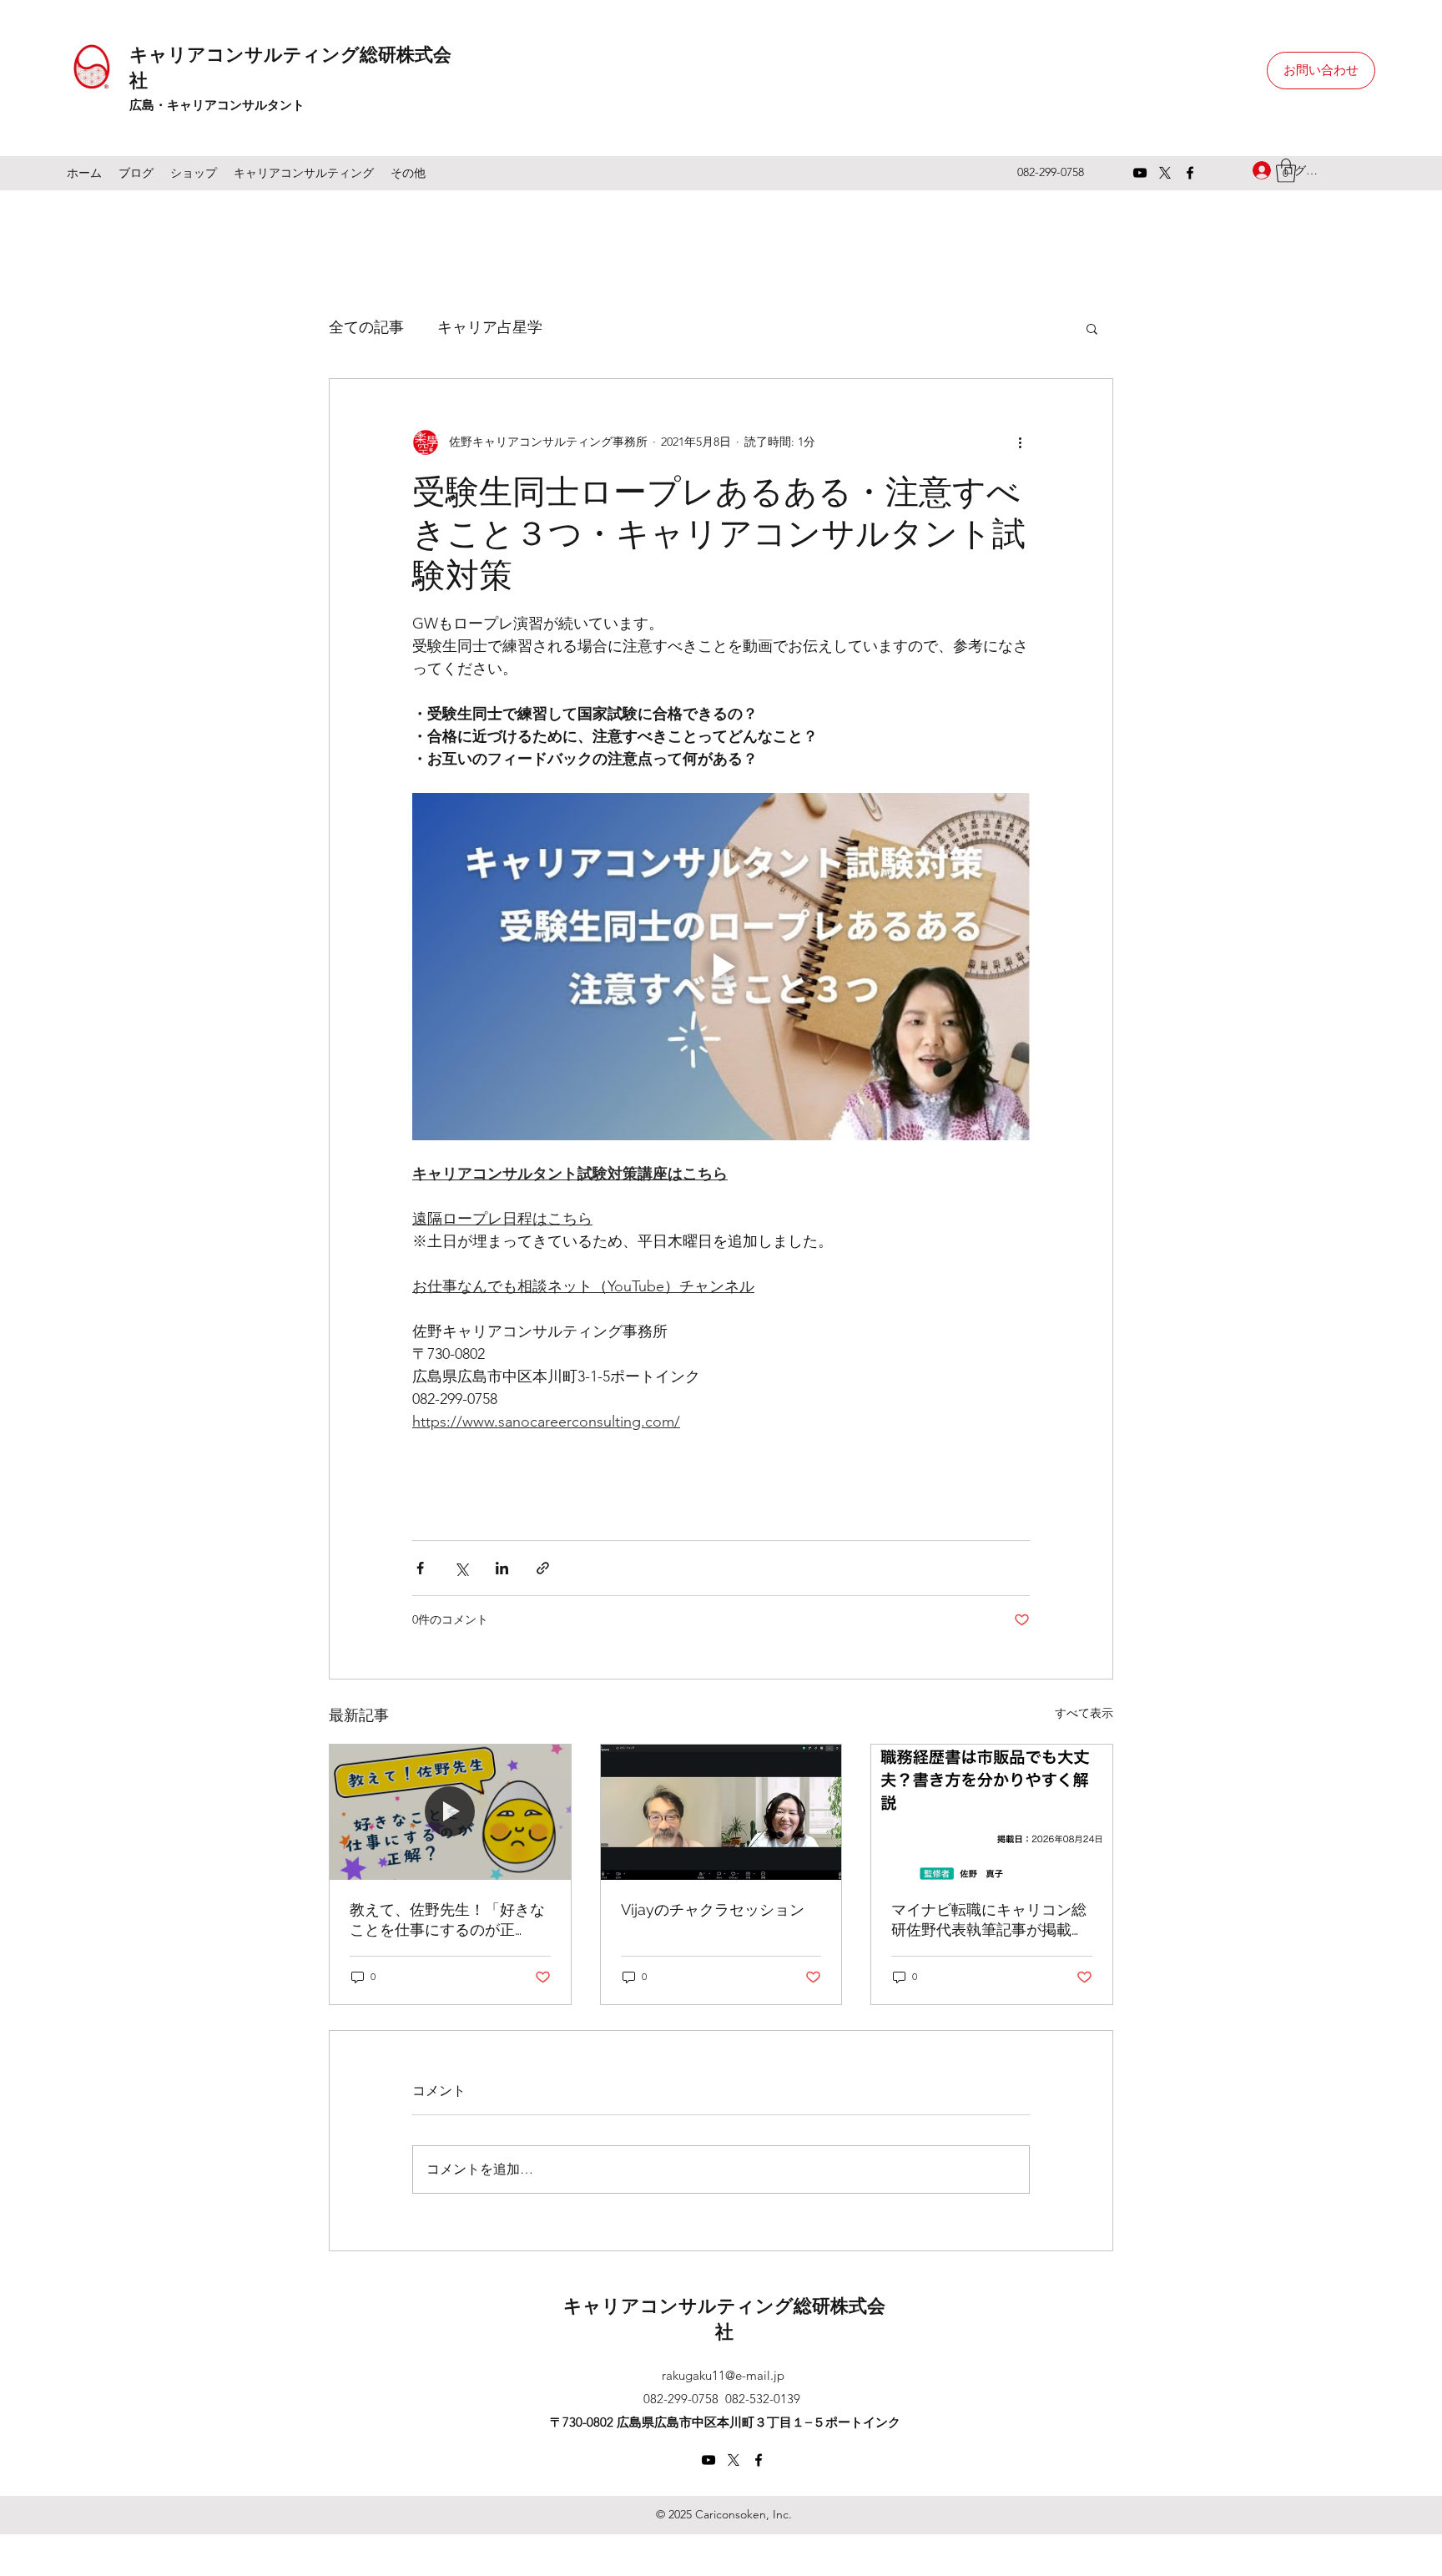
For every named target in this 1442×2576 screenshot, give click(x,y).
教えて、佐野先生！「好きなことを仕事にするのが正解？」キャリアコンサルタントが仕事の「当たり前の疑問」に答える (447, 1920)
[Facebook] (1190, 173)
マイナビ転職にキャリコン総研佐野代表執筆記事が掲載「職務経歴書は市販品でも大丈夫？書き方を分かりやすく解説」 (989, 1920)
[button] (1092, 328)
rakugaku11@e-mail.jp (723, 2375)
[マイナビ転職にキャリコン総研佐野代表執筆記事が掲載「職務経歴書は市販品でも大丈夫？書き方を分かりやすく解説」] (992, 1812)
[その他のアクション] (1020, 442)
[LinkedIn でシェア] (502, 1568)
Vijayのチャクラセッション (713, 1909)
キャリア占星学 (490, 327)
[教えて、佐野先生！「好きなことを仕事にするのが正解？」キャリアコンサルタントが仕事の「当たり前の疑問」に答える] (450, 1812)
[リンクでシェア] (543, 1568)
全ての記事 (366, 327)
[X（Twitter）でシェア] (461, 1568)
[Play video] (721, 967)
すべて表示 (1084, 1713)
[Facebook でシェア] (420, 1568)
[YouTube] (1140, 173)
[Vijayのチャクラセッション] (721, 1812)
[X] (1165, 173)
